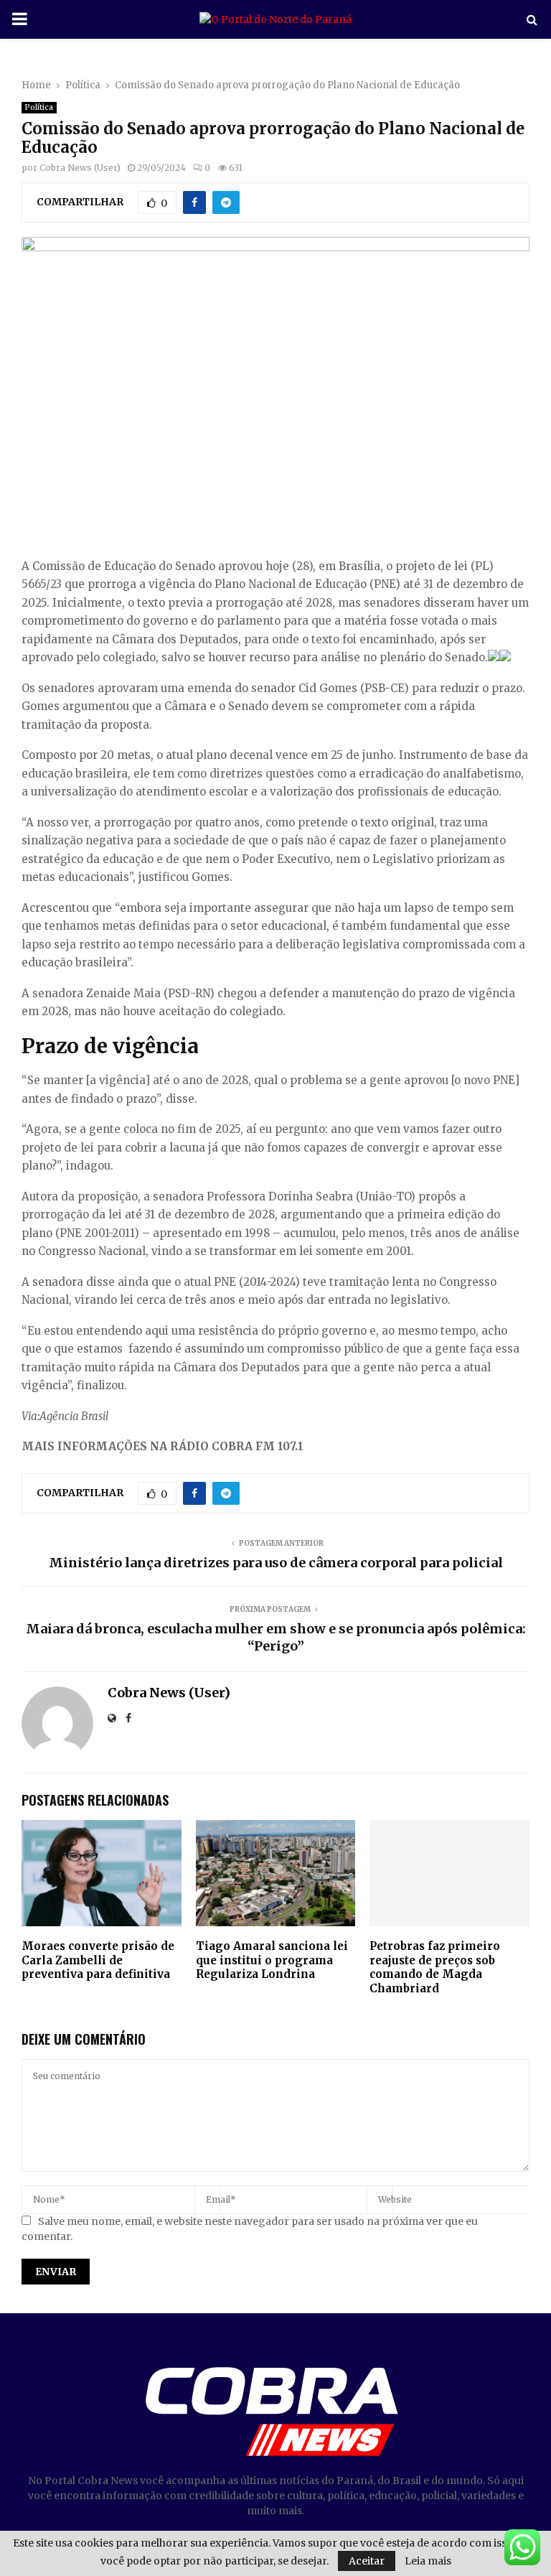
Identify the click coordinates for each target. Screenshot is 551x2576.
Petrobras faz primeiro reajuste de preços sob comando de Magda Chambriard (435, 1967)
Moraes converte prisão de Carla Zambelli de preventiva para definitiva (98, 1960)
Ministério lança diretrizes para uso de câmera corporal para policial (276, 1563)
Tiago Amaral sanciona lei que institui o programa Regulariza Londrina (272, 1960)
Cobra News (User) (80, 168)
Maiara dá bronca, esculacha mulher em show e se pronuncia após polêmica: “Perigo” (276, 1637)
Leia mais (428, 2561)
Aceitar (367, 2561)
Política (39, 107)
